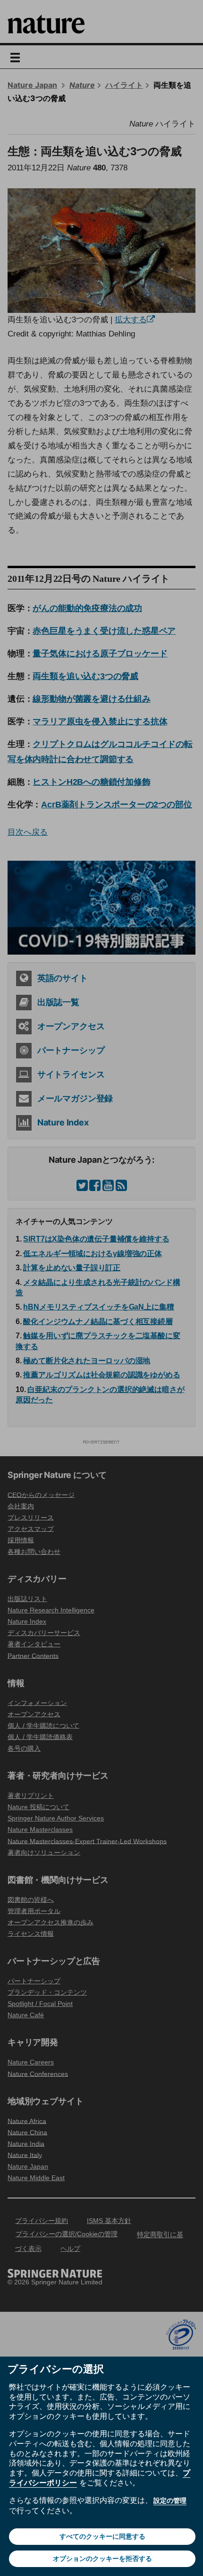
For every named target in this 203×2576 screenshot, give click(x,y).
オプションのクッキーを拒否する (102, 2559)
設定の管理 (170, 2500)
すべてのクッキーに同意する (102, 2536)
